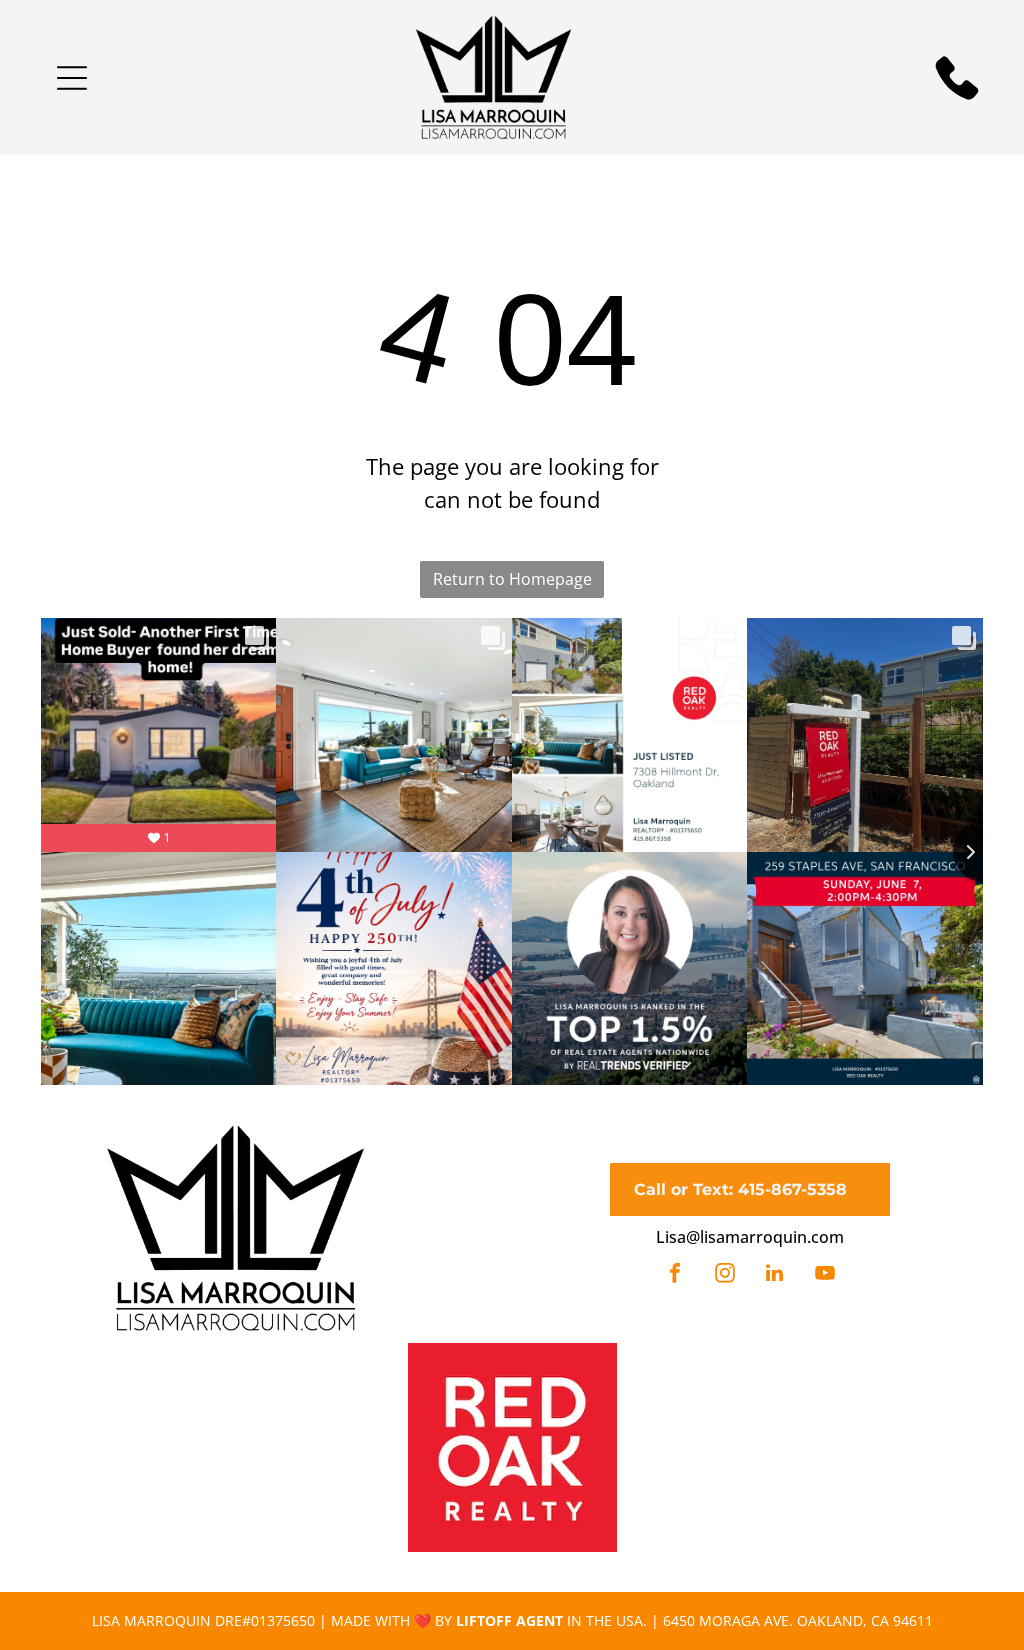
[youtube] (825, 1275)
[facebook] (675, 1275)
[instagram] (725, 1275)
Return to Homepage (512, 579)
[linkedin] (775, 1275)
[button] (72, 78)
